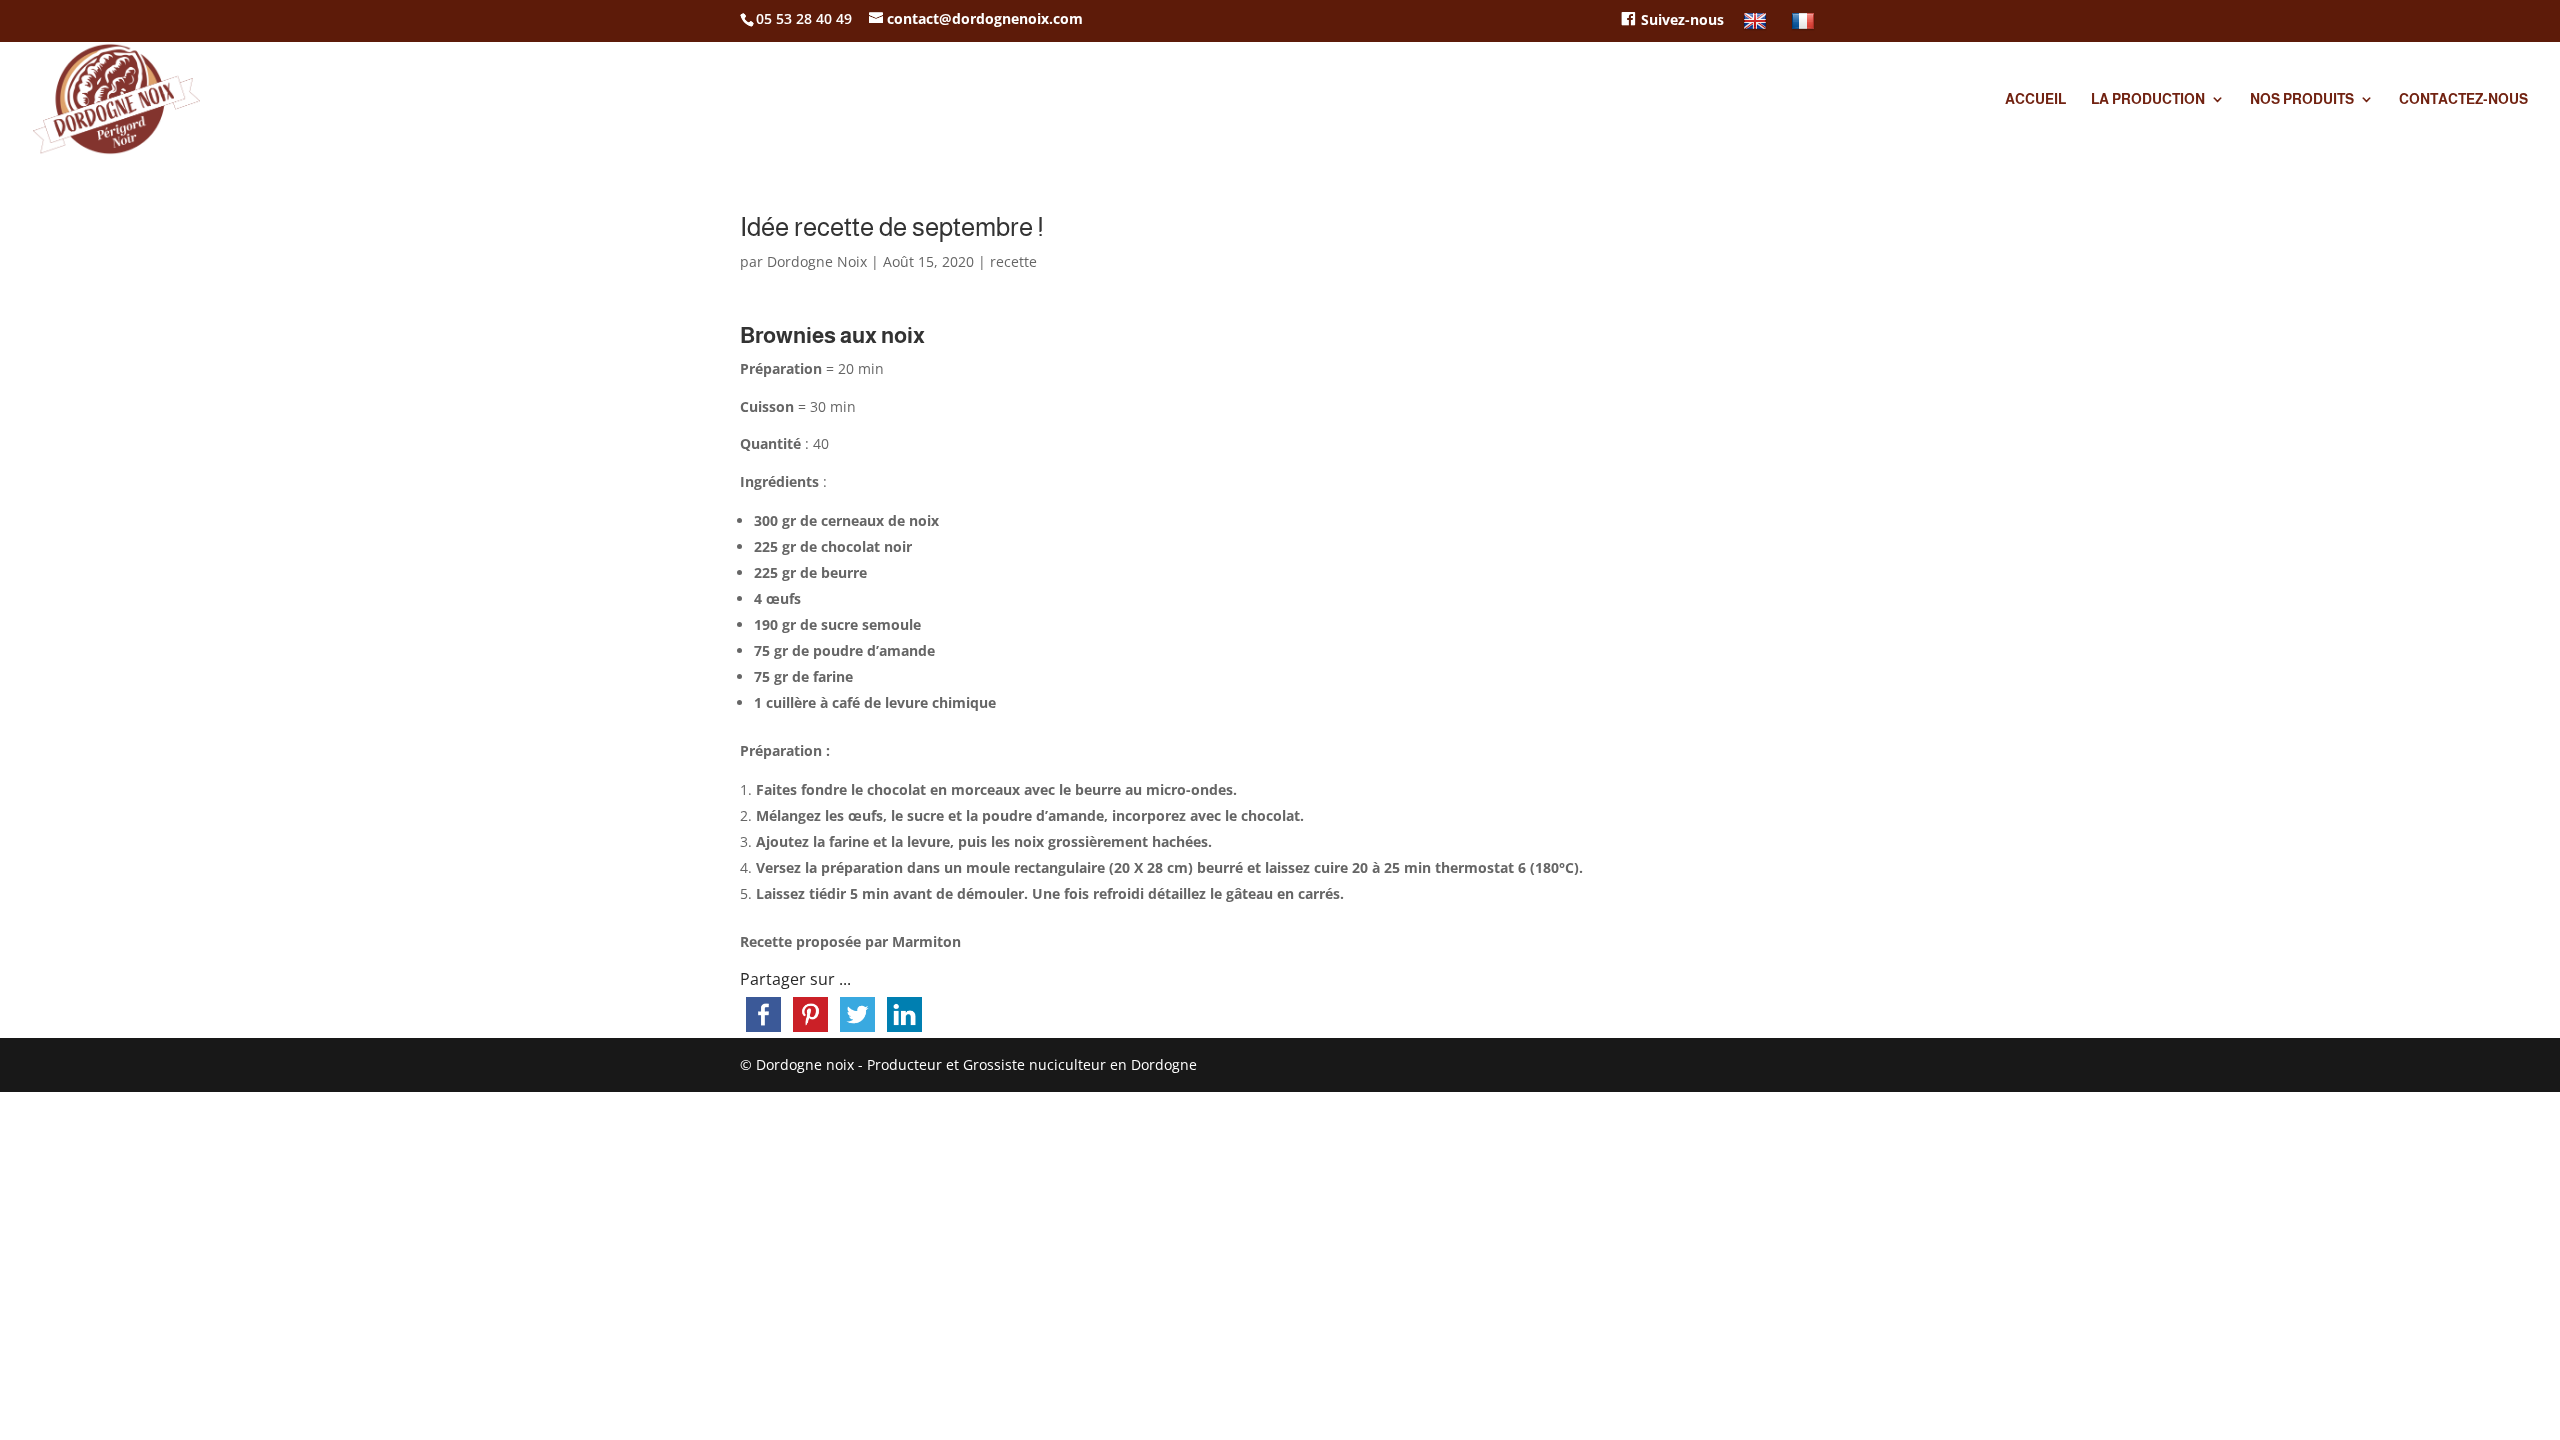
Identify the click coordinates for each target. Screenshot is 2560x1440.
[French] (1805, 27)
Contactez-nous (2463, 99)
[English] (1757, 27)
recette (1013, 261)
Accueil (2035, 99)
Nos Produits (2302, 99)
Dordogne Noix (817, 261)
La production (2148, 99)
